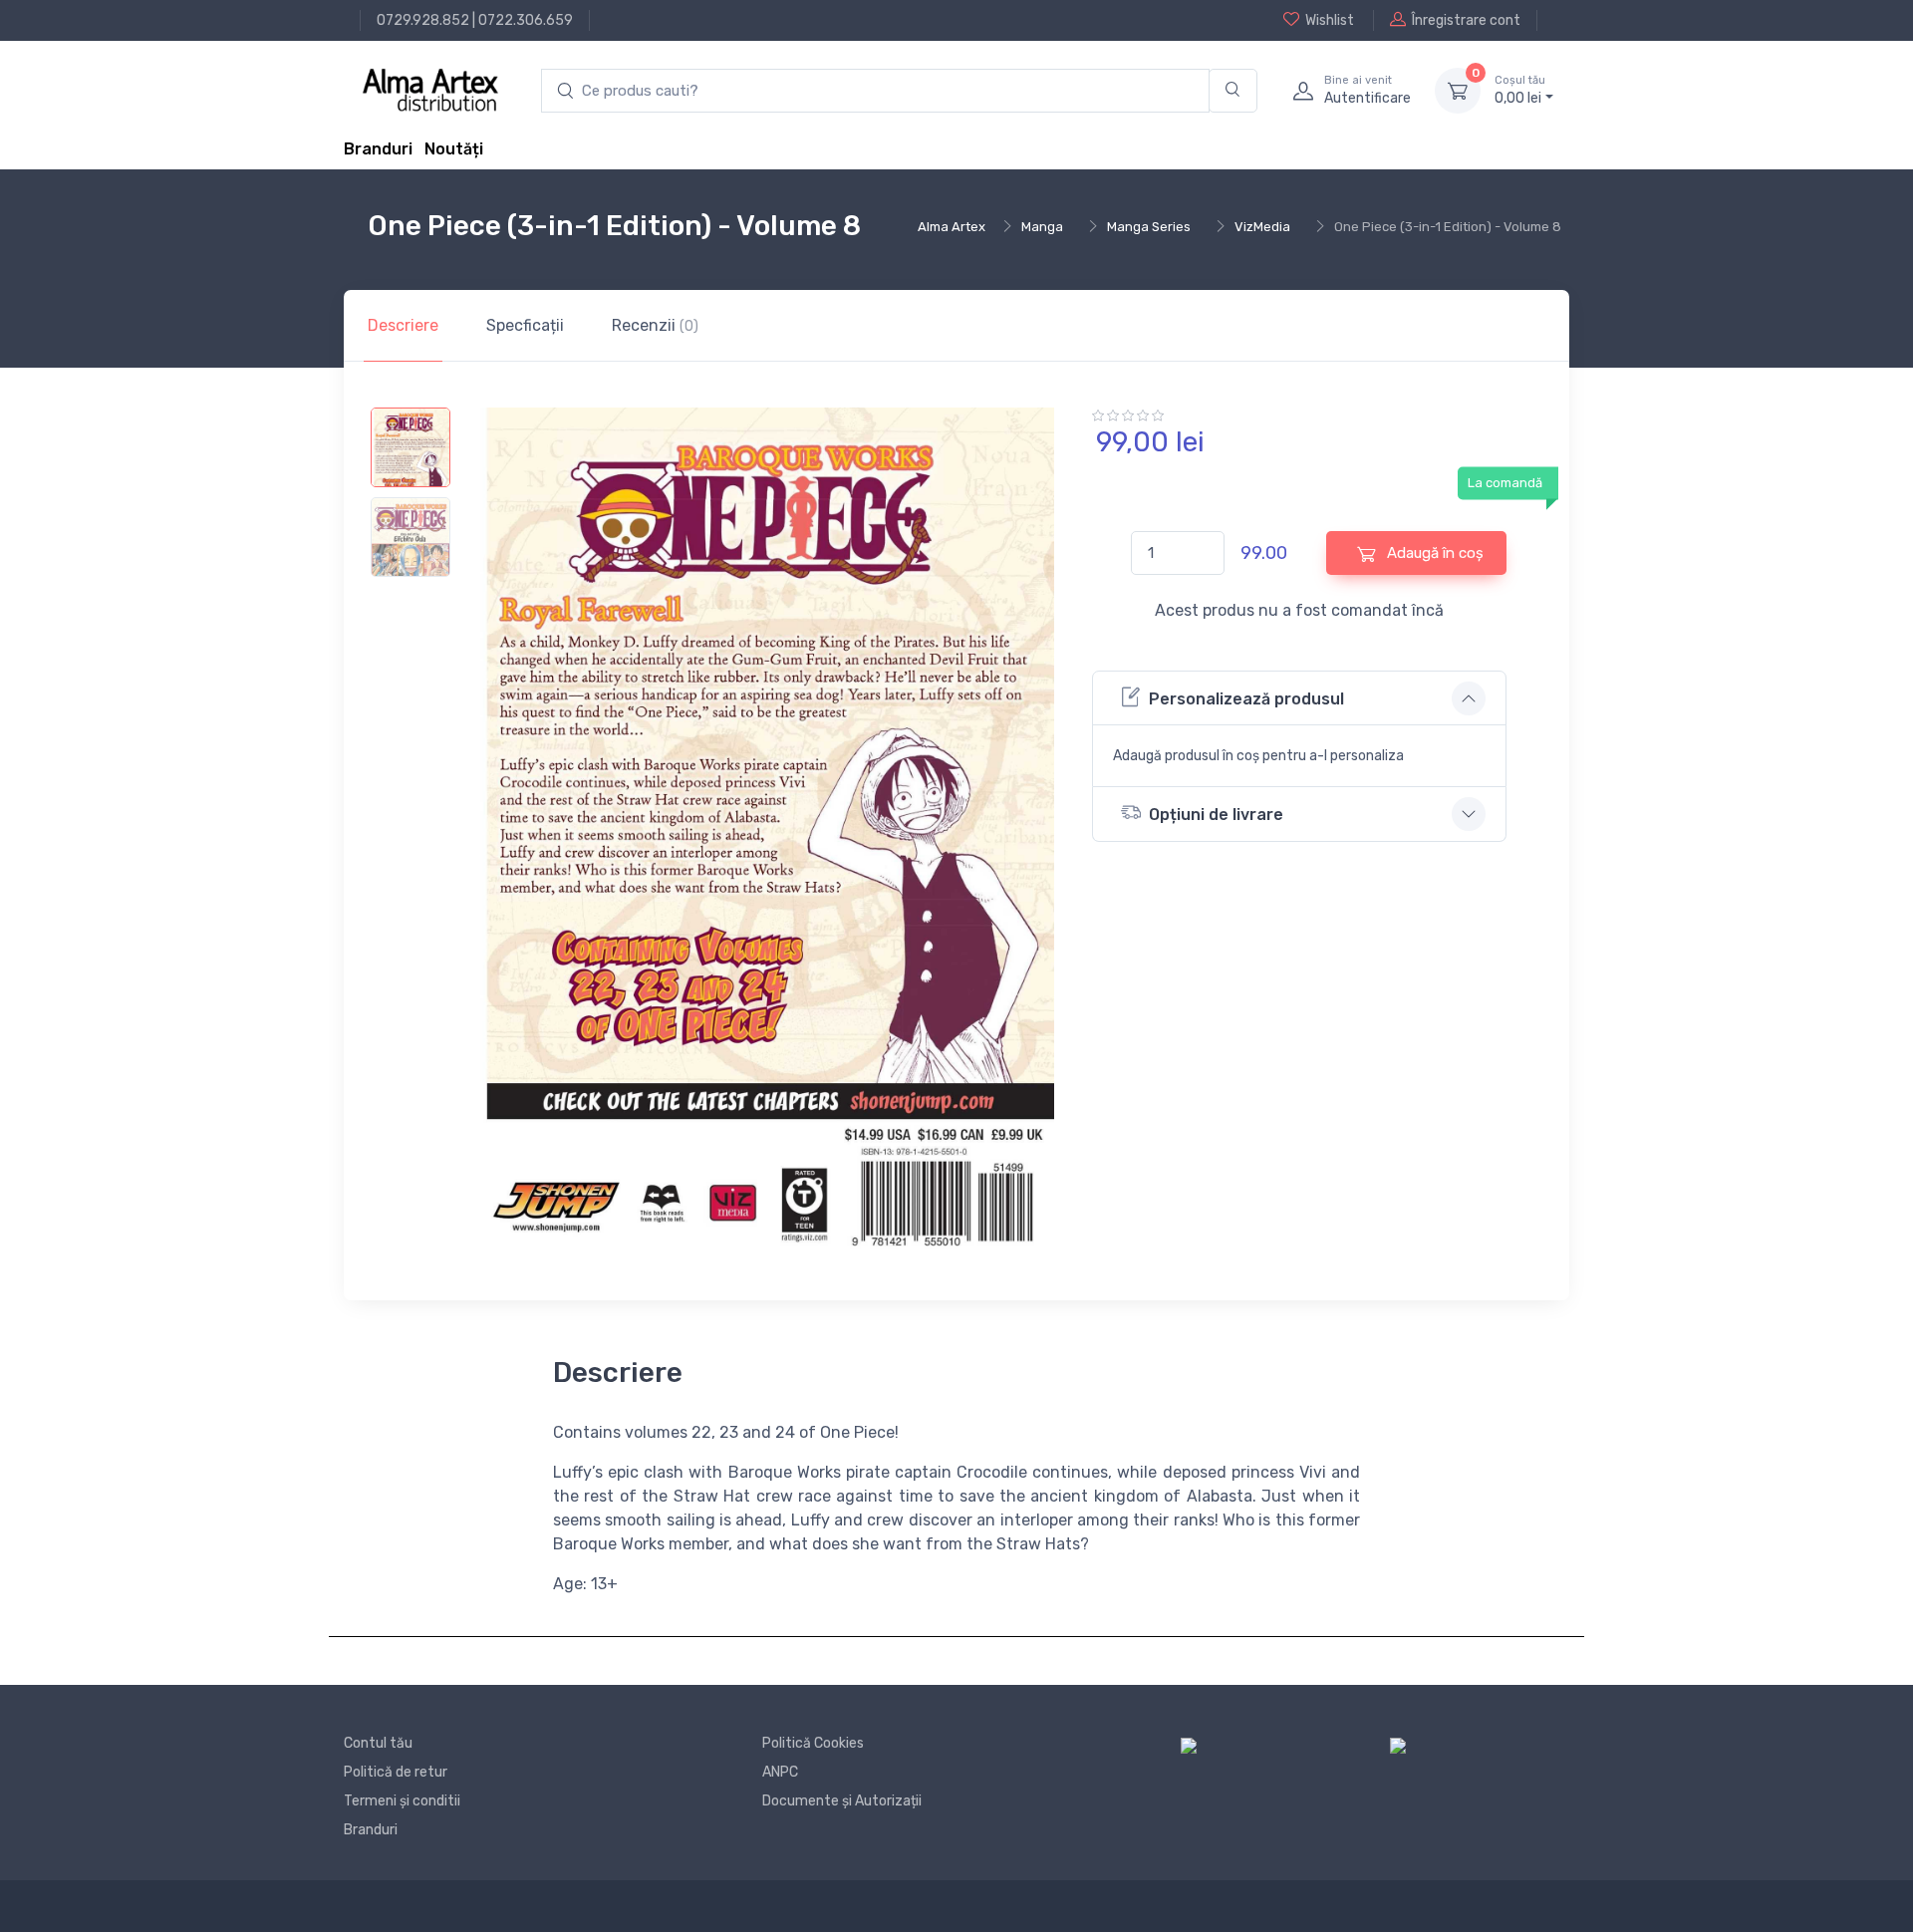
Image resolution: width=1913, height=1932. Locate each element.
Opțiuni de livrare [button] (1216, 815)
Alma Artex (952, 227)
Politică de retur (396, 1772)
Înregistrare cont (1466, 20)
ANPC (780, 1772)
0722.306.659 (526, 20)
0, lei (1520, 90)
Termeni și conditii (402, 1801)
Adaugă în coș (1433, 553)
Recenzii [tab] (655, 325)
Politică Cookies (813, 1743)
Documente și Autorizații (842, 1801)
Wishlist (1330, 20)
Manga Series (1149, 227)
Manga (1042, 227)
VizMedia (1262, 227)
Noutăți (454, 149)
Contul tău (378, 1743)
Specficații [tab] (525, 325)
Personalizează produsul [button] (1246, 699)
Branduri (378, 149)
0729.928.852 (423, 20)
